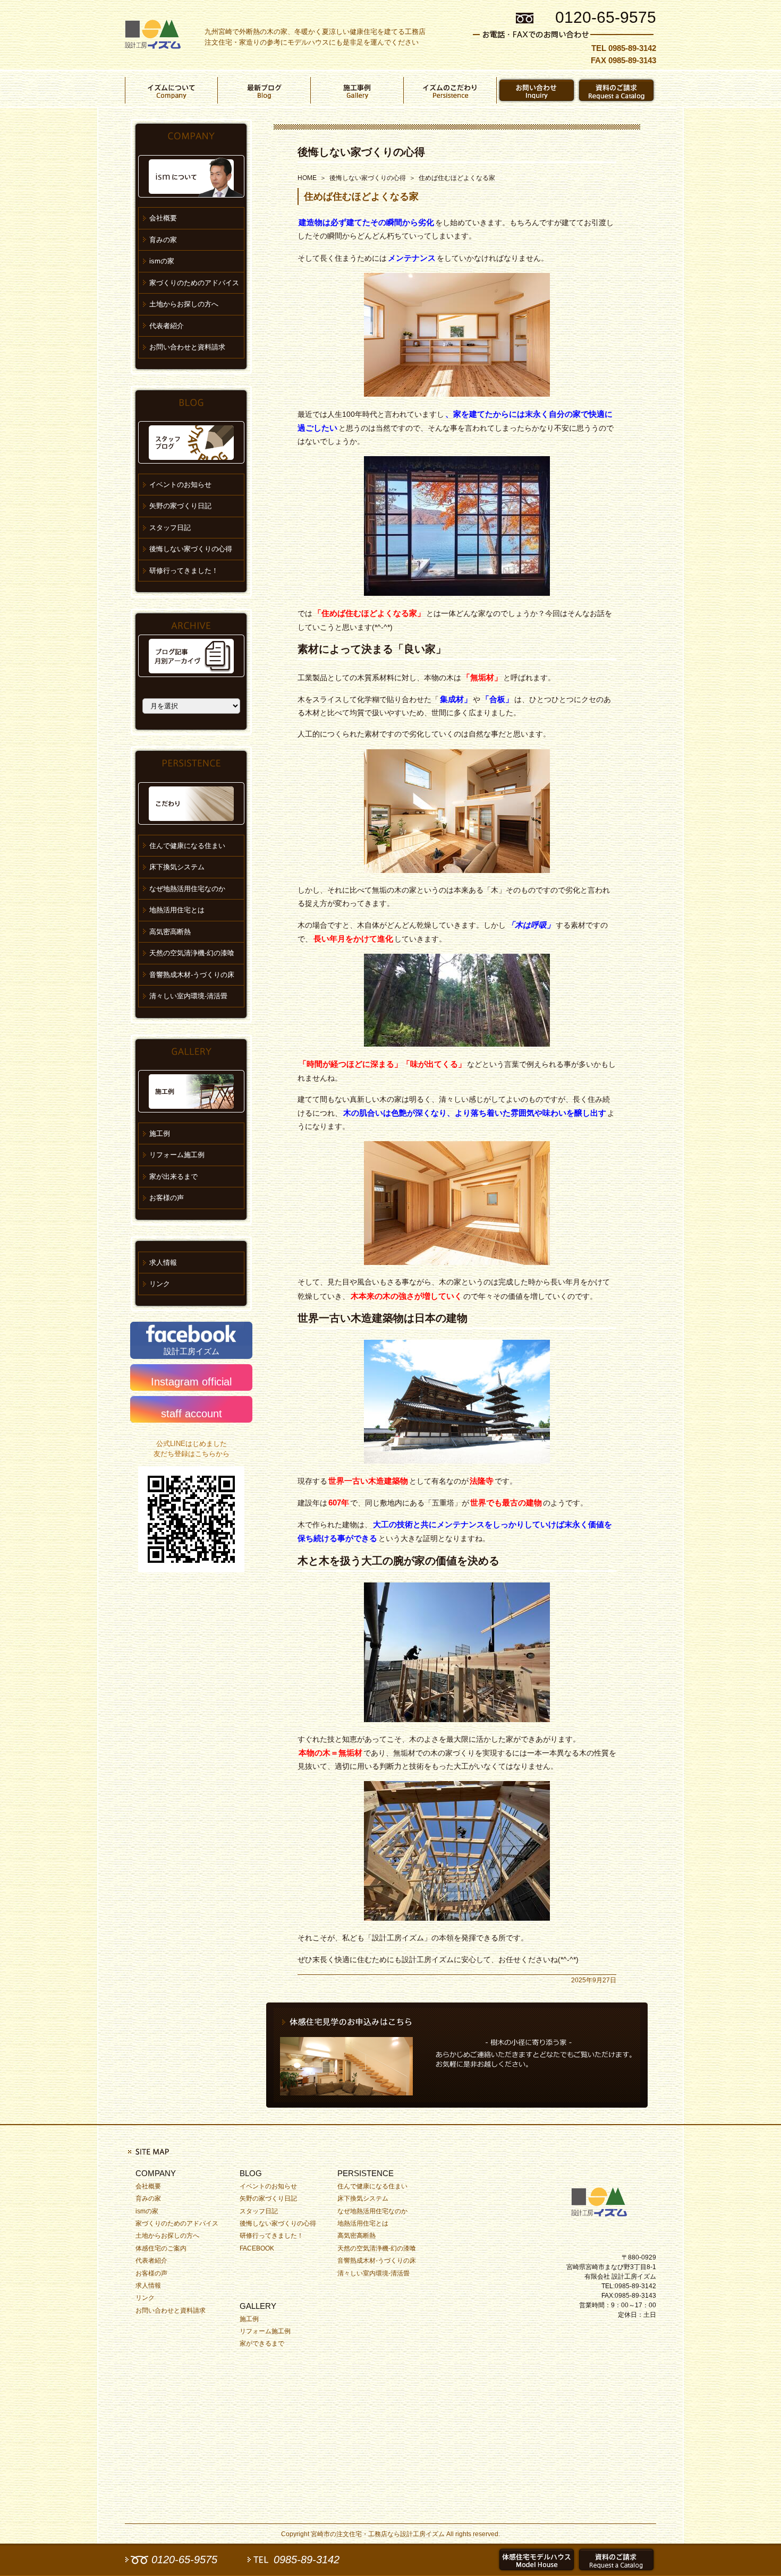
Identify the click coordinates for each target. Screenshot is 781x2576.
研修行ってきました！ (184, 571)
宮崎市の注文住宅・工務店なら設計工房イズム (378, 2534)
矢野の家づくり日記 (180, 506)
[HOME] (603, 2200)
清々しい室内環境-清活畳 (188, 996)
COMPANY (156, 2173)
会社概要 (163, 218)
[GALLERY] (357, 90)
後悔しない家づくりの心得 (361, 152)
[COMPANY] (171, 90)
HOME (307, 178)
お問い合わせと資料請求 (187, 347)
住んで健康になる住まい (187, 846)
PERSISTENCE (366, 2173)
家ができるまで (262, 2343)
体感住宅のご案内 (161, 2248)
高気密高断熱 (170, 932)
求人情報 (163, 1263)
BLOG (251, 2173)
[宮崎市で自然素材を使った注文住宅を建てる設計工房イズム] (153, 35)
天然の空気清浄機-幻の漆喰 (192, 953)
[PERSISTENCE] (450, 90)
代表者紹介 (167, 326)
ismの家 (162, 261)
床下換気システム (177, 867)
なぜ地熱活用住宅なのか (187, 889)
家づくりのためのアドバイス (194, 283)
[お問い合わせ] (537, 90)
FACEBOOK (257, 2248)
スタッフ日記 (170, 528)
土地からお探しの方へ (184, 304)
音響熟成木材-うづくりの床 (192, 975)
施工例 (160, 1133)
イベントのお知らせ (180, 485)
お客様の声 (167, 1198)
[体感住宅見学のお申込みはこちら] (457, 2055)
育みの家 (163, 240)
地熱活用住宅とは (177, 910)
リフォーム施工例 (177, 1155)
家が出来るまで (173, 1176)
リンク (160, 1284)
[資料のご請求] (616, 90)
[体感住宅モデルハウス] (537, 2560)
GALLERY (258, 2306)
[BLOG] (264, 90)
